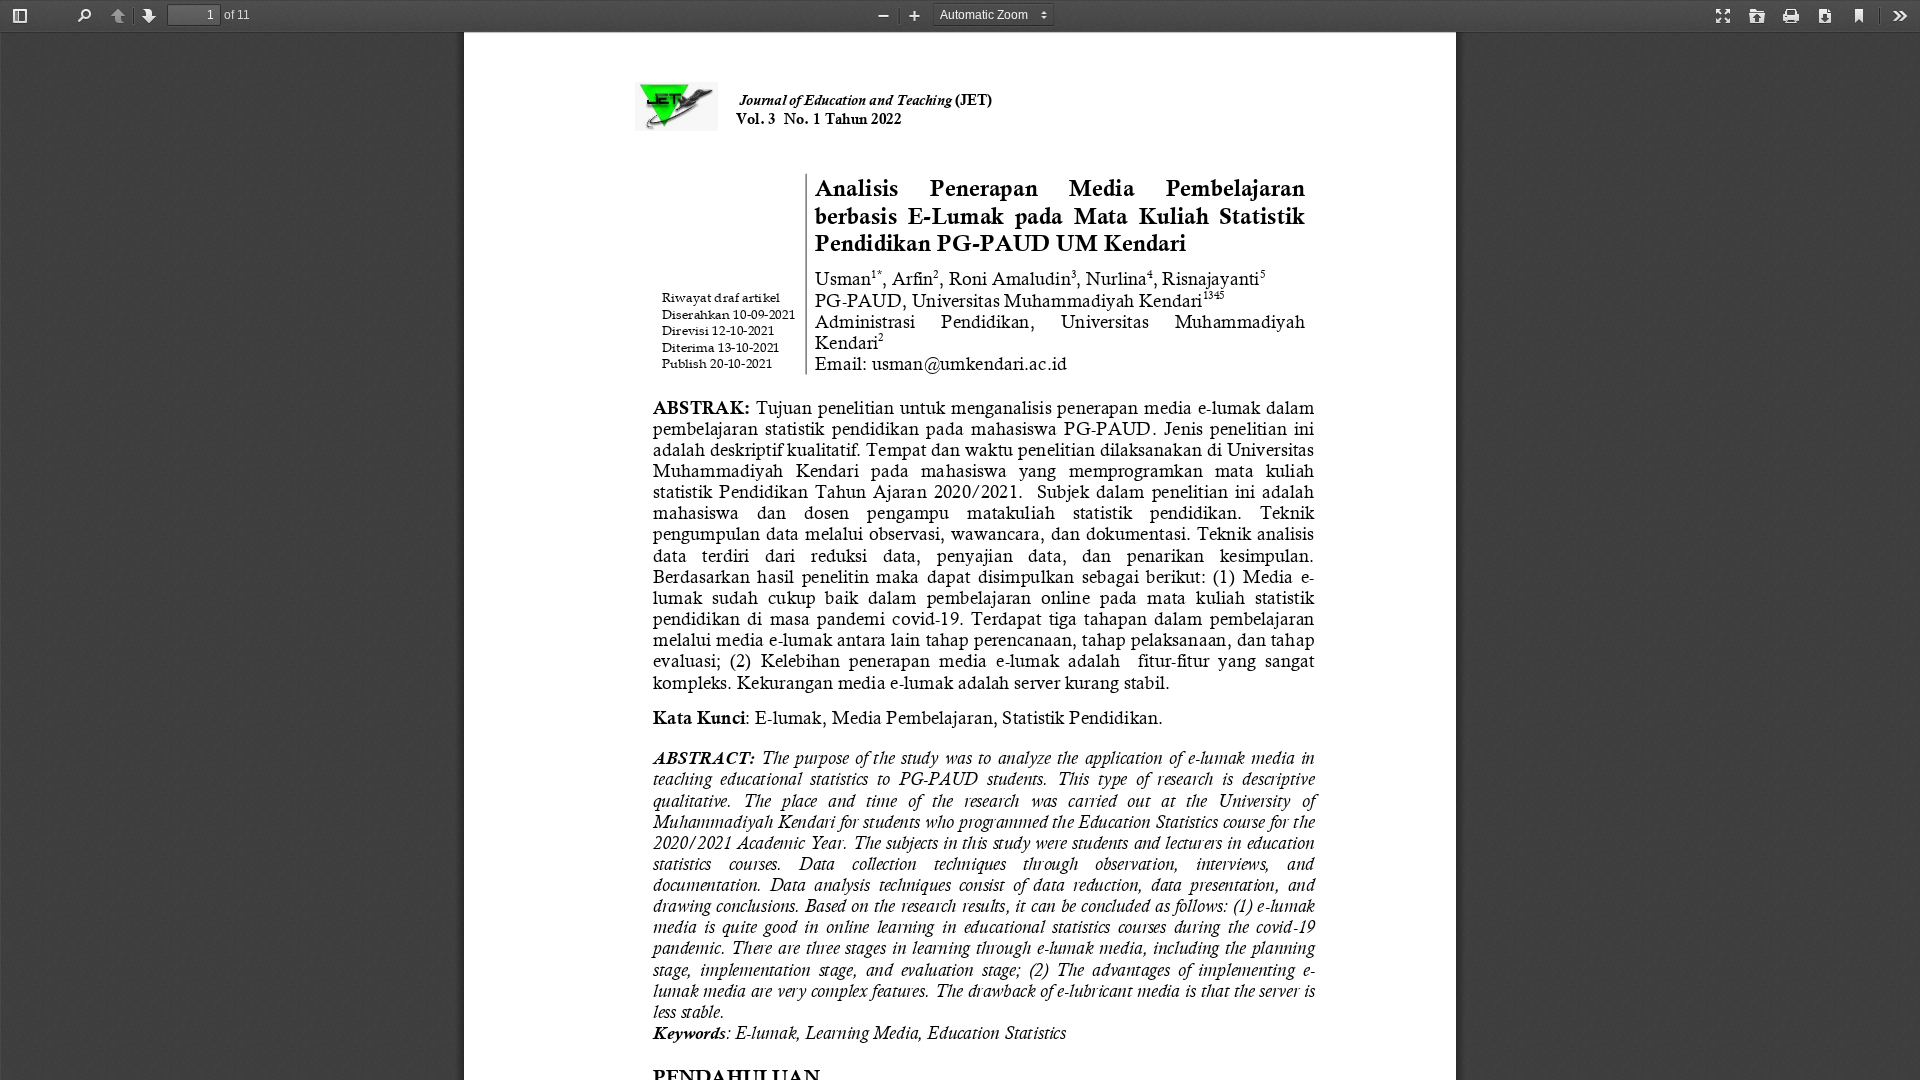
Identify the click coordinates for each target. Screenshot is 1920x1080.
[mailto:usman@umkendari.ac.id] (969, 363)
